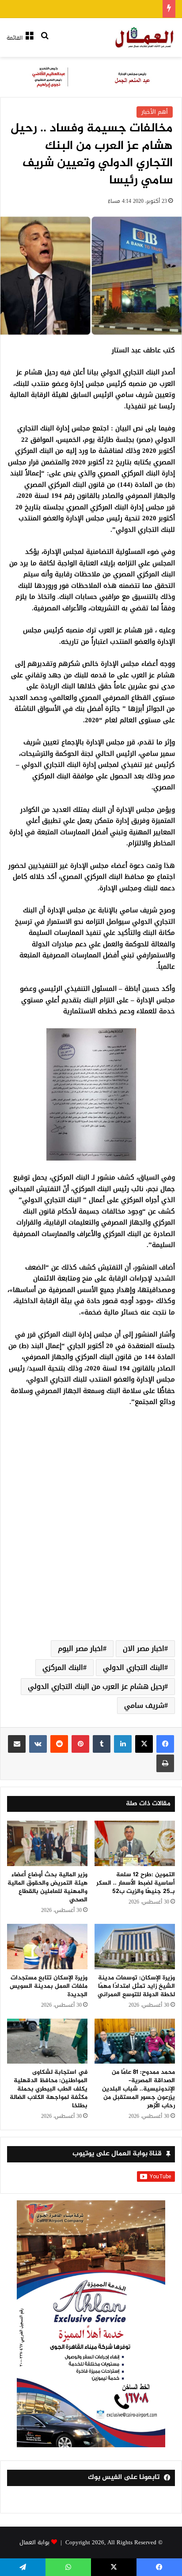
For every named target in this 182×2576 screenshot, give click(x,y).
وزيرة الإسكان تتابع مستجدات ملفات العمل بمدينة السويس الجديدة (49, 1986)
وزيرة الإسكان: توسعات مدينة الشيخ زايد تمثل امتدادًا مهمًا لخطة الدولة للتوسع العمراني (136, 1986)
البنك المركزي (63, 1667)
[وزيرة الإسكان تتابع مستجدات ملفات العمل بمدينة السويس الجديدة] (47, 1947)
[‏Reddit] (59, 1744)
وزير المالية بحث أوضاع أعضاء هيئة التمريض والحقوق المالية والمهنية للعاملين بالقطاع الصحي (47, 1887)
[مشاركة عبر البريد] (17, 1744)
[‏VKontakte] (38, 1744)
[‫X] (144, 1744)
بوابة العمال (34, 2542)
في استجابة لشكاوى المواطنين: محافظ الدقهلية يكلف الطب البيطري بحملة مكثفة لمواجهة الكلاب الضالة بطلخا (49, 2089)
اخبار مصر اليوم (80, 1648)
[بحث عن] (45, 41)
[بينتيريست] (80, 1744)
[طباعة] (165, 1763)
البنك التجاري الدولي (134, 1667)
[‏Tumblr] (102, 1744)
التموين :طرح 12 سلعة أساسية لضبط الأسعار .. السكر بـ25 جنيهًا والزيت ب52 (136, 1883)
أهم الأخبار (155, 112)
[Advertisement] (91, 1534)
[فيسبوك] (165, 1744)
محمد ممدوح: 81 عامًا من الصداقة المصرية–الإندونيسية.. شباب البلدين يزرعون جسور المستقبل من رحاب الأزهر (138, 2089)
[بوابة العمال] (145, 37)
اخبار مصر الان (144, 1648)
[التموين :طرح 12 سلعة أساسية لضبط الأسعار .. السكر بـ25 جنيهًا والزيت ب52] (135, 1843)
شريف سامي (144, 1705)
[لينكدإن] (123, 1744)
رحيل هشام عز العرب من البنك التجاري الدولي (96, 1686)
